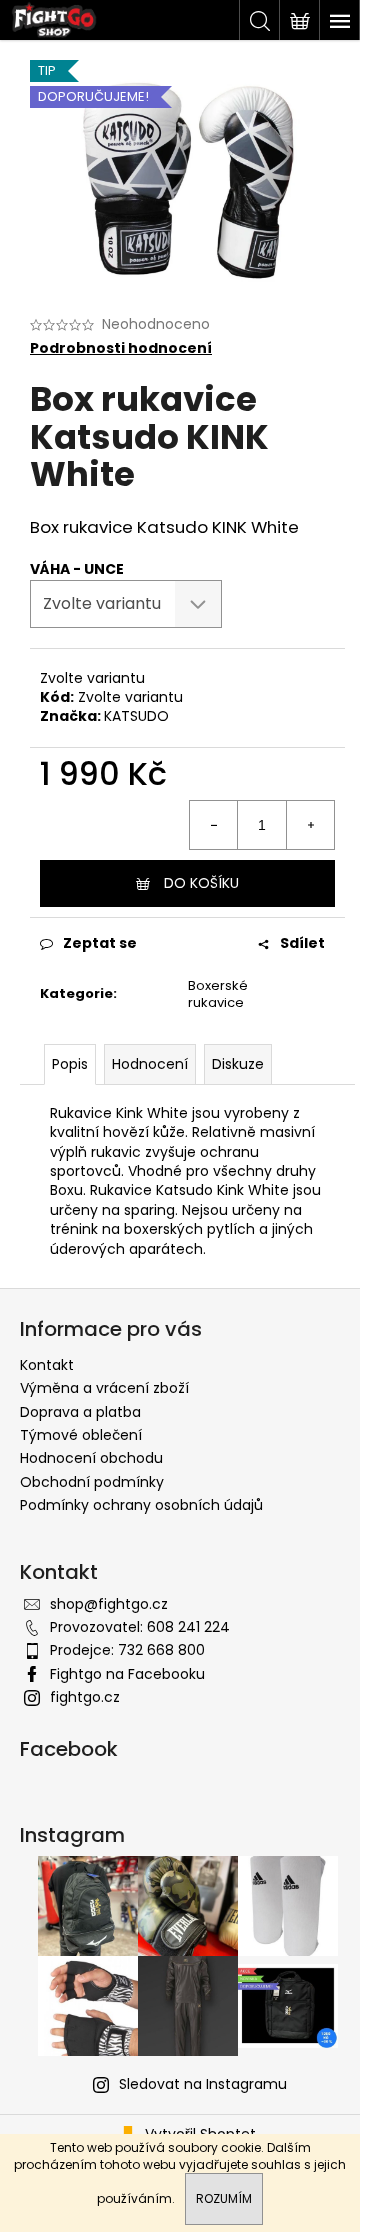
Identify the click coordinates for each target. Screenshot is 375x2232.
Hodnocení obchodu (91, 1458)
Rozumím (224, 2198)
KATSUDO (136, 716)
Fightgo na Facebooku (127, 1674)
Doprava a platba (80, 1412)
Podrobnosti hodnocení (121, 348)
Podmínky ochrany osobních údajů (141, 1505)
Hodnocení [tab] (150, 1064)
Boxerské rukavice (218, 994)
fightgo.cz (85, 1697)
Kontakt (47, 1365)
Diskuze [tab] (238, 1064)
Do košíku (201, 883)
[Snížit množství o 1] (214, 825)
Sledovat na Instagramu (203, 2084)
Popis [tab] (70, 1064)
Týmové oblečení (81, 1435)
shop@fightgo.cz (109, 1604)
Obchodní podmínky (92, 1482)
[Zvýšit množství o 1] (310, 825)
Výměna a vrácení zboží (104, 1388)
